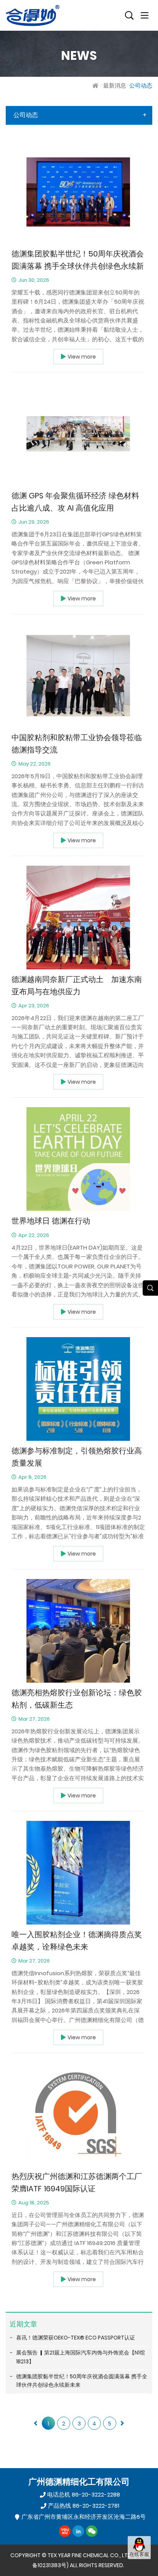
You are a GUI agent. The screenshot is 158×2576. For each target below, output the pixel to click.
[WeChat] (92, 2531)
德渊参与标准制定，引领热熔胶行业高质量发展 (77, 1457)
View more (82, 357)
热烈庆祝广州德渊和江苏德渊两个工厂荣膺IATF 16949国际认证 (77, 2183)
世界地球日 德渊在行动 (51, 1221)
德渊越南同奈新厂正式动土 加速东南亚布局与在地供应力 (77, 986)
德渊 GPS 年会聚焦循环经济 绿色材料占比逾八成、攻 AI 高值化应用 (75, 502)
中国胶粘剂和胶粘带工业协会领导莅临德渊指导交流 (77, 744)
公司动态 (141, 85)
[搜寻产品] (129, 15)
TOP (139, 2567)
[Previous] (36, 2423)
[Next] (122, 2423)
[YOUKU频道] (65, 2531)
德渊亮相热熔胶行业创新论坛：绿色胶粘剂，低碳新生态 (77, 1699)
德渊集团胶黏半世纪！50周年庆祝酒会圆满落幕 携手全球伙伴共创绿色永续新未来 (78, 260)
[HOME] (96, 85)
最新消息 (115, 85)
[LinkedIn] (78, 2531)
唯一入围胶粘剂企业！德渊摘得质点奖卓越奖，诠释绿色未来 (77, 1941)
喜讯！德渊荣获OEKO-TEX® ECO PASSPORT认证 (76, 2338)
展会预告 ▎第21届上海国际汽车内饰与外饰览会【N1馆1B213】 (81, 2357)
